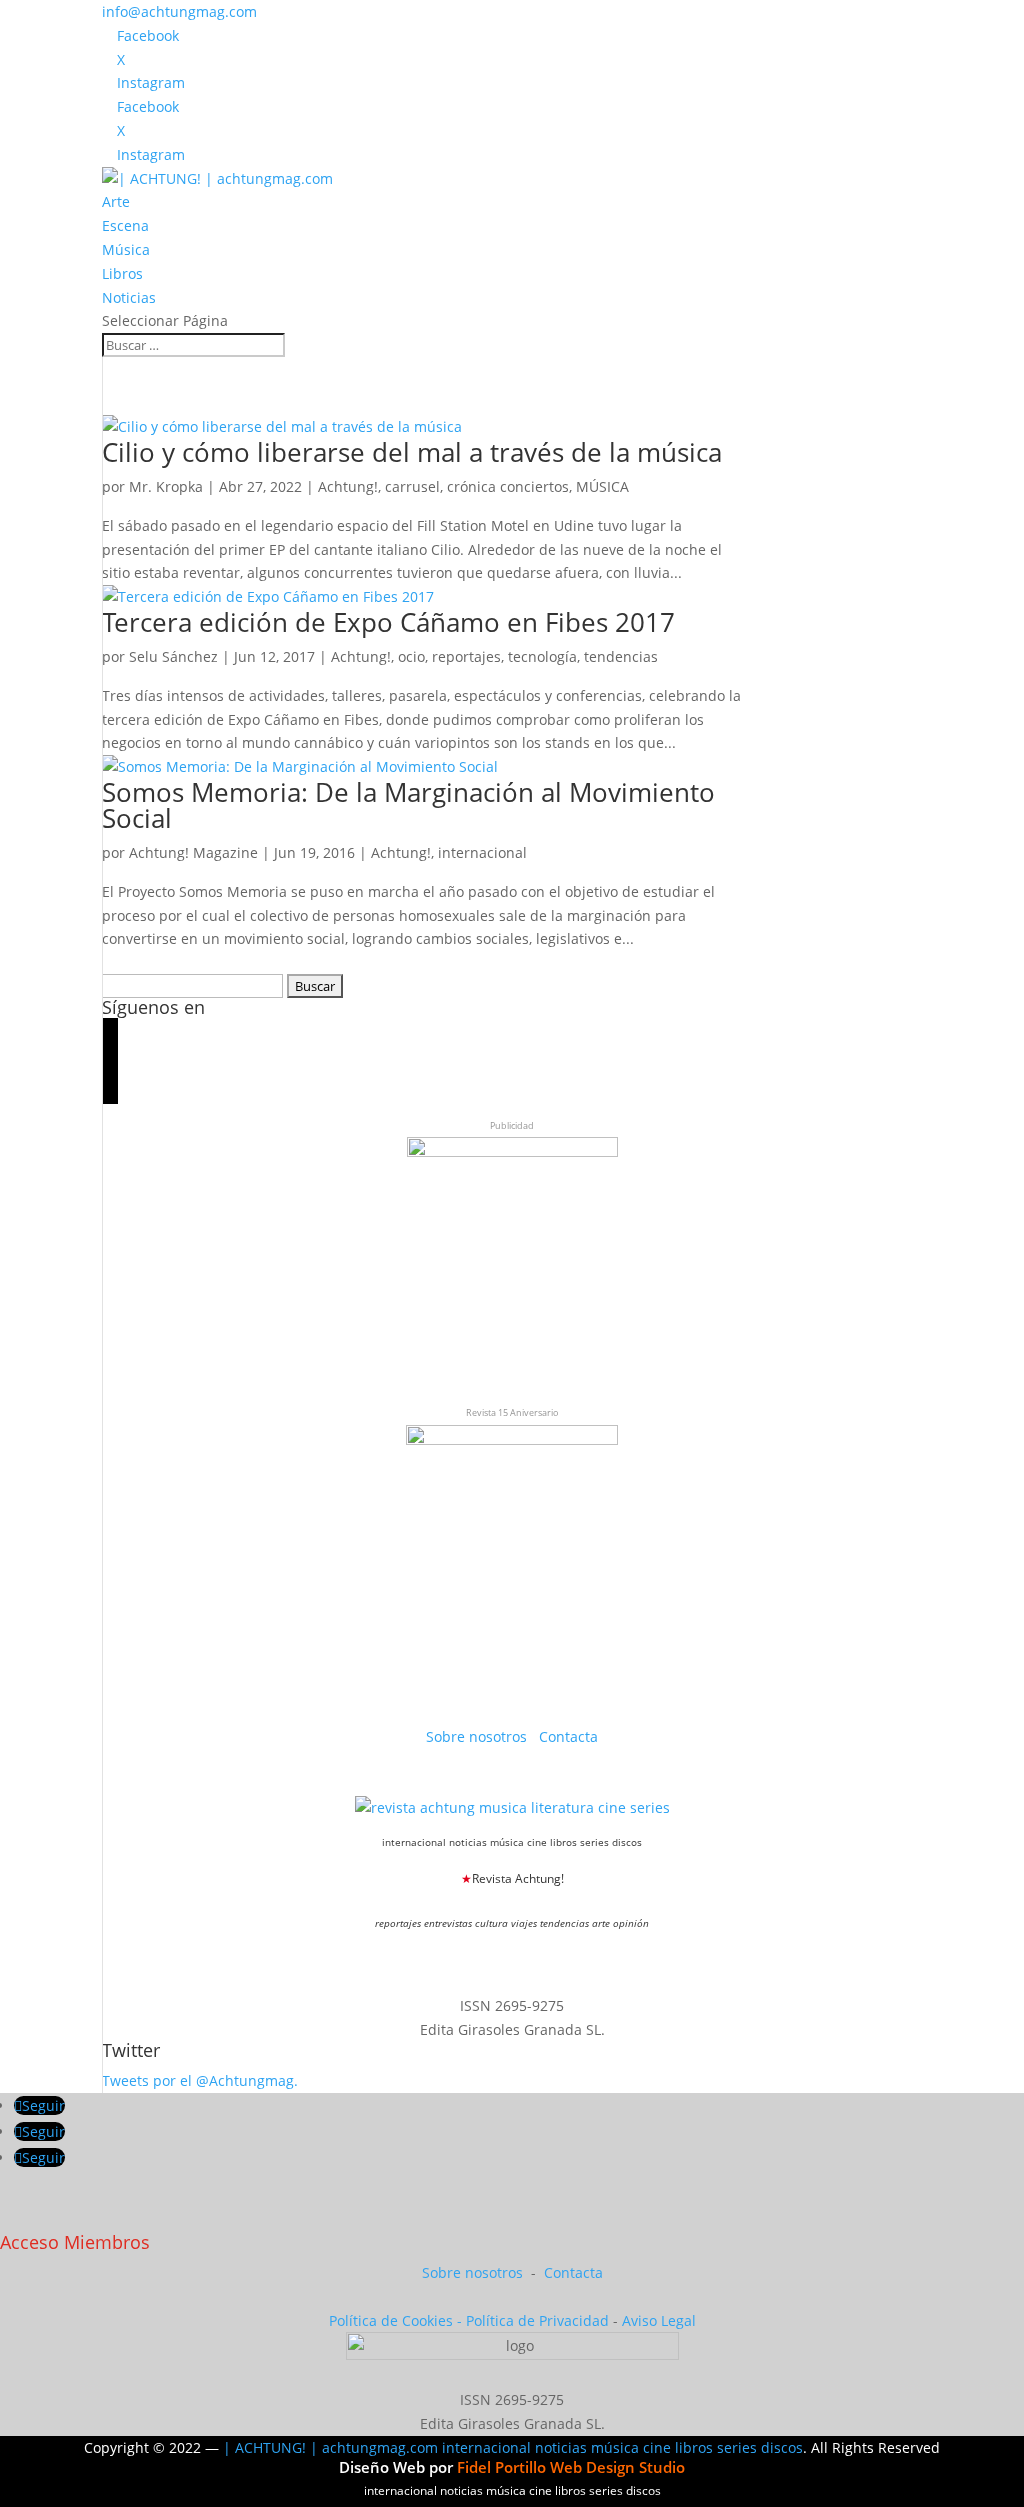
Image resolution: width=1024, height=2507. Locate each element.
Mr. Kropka (166, 486)
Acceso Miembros (75, 2242)
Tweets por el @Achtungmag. (200, 2080)
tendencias (621, 656)
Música (126, 249)
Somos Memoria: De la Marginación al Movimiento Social (408, 805)
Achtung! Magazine (193, 852)
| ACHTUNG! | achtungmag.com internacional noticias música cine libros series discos (513, 2447)
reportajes (466, 656)
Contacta (568, 1736)
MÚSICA (602, 486)
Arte (116, 201)
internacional (482, 852)
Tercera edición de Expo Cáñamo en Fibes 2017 (388, 622)
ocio (411, 656)
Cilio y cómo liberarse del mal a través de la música (412, 452)
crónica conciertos (508, 486)
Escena (125, 225)
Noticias (129, 297)
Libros (122, 273)
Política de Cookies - (397, 2320)
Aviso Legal (659, 2320)
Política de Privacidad (537, 2320)
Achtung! (348, 486)
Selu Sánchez (173, 656)
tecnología (542, 656)
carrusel (412, 486)
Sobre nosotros (478, 1736)
